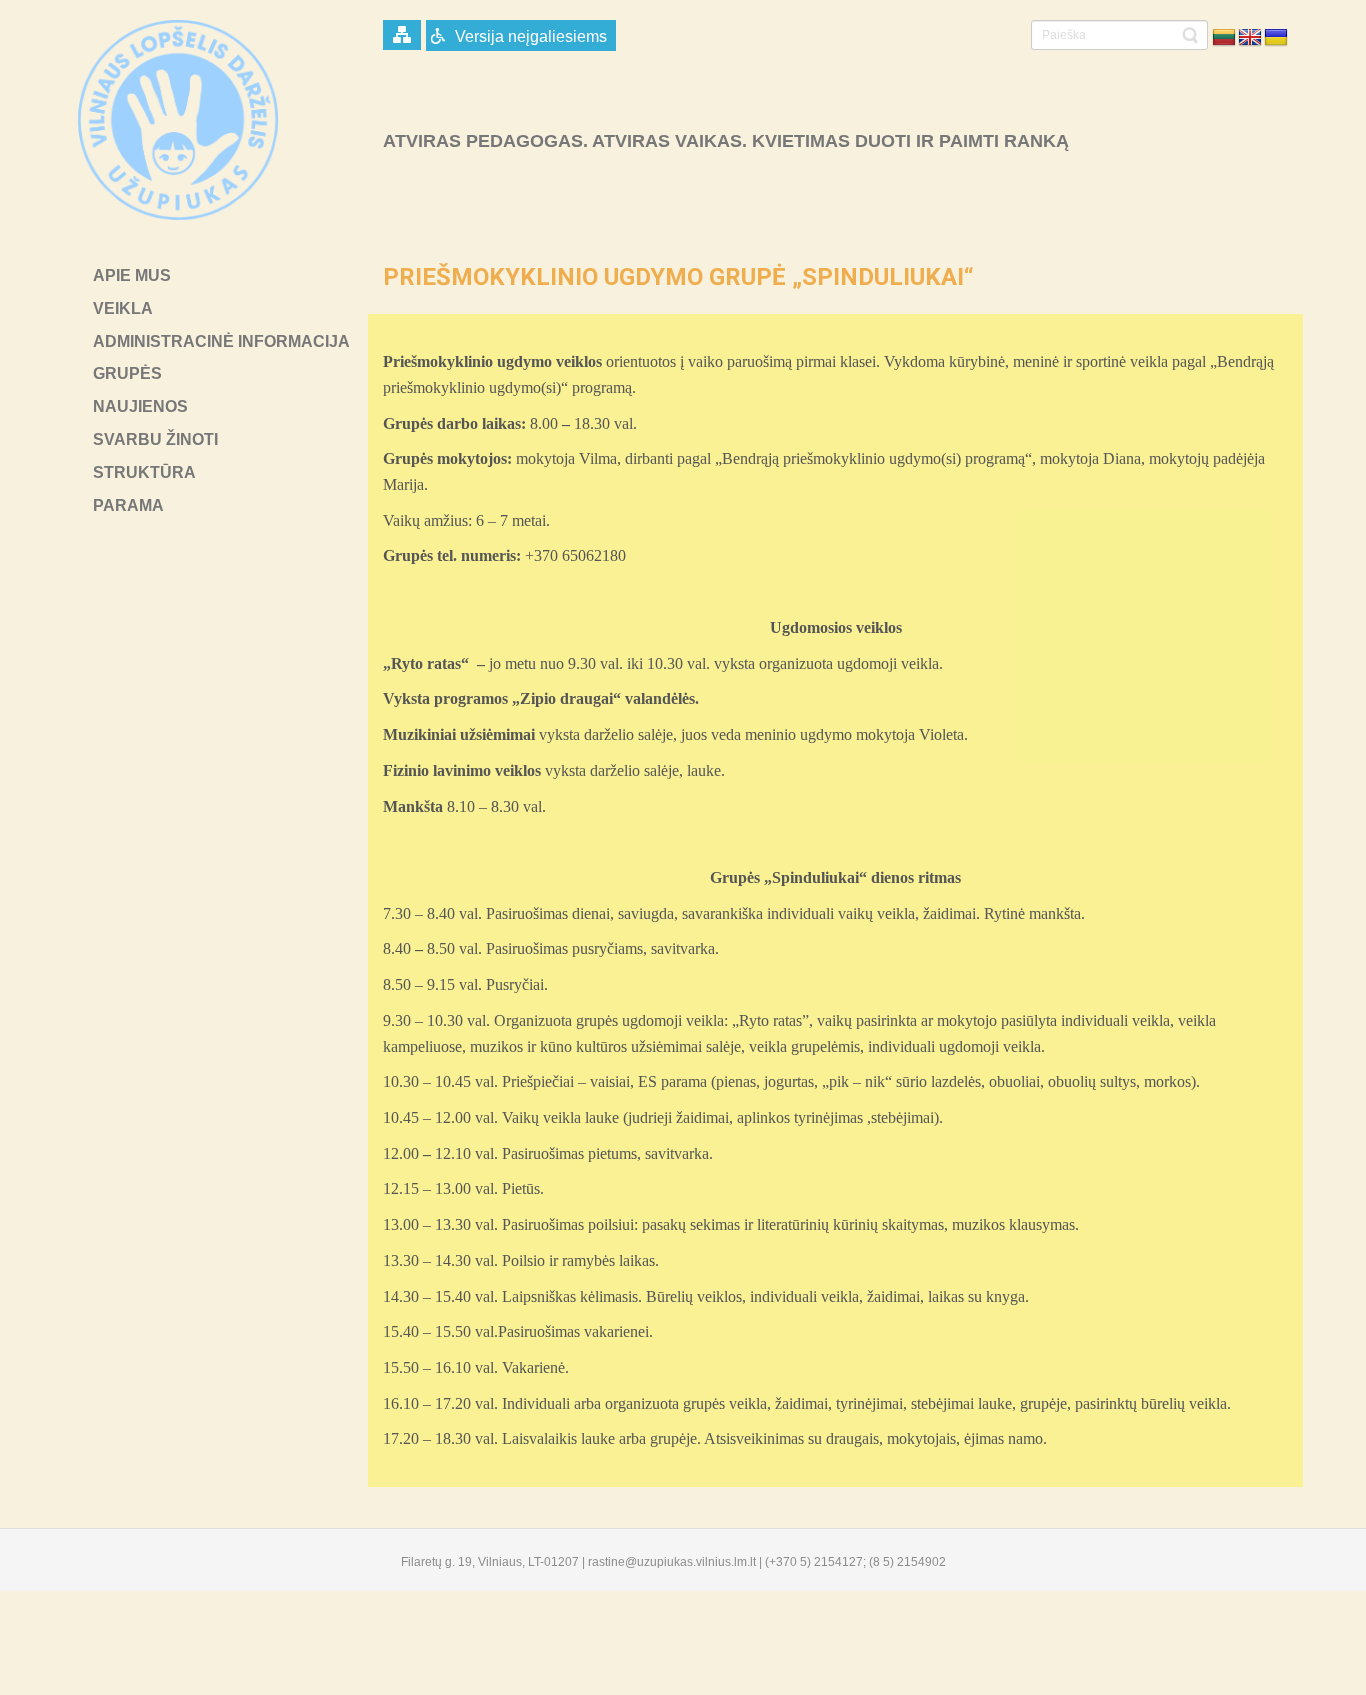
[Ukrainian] (1276, 38)
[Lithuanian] (1224, 38)
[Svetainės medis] (402, 35)
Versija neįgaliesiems (531, 36)
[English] (1250, 38)
